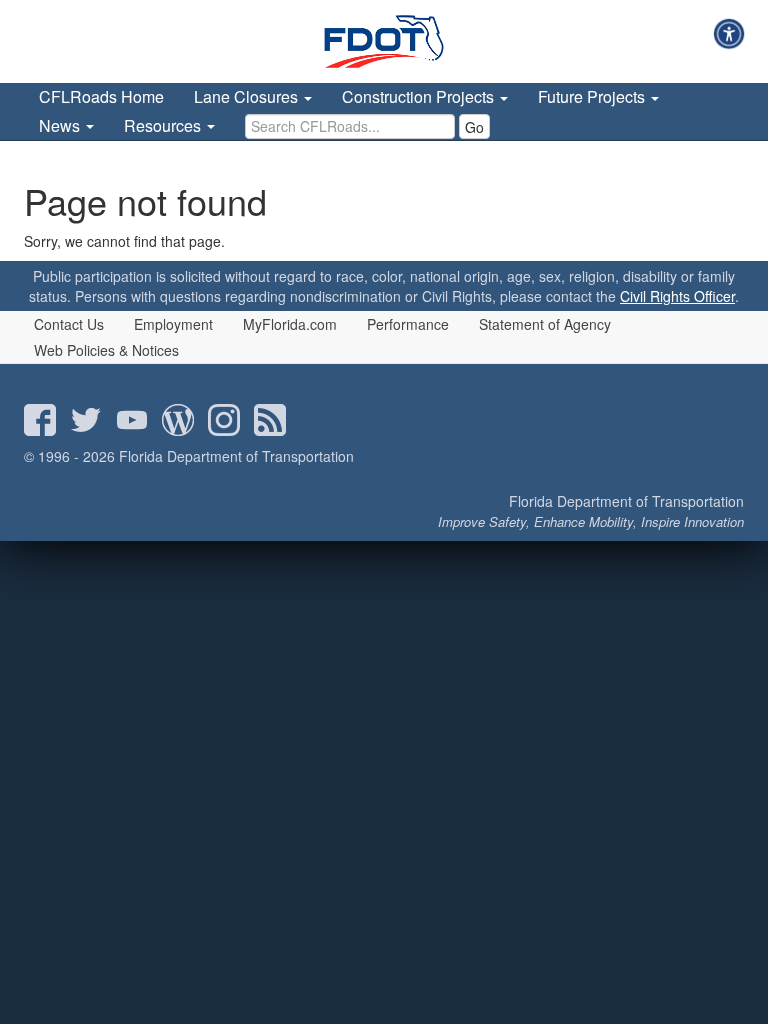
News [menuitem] (61, 125)
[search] (350, 126)
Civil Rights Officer (677, 296)
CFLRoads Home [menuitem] (101, 96)
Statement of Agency (545, 324)
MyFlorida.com (290, 324)
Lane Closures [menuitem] (248, 96)
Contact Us (69, 324)
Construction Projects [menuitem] (420, 96)
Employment (173, 324)
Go (474, 127)
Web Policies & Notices (106, 350)
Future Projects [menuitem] (593, 96)
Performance (408, 324)
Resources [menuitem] (164, 125)
